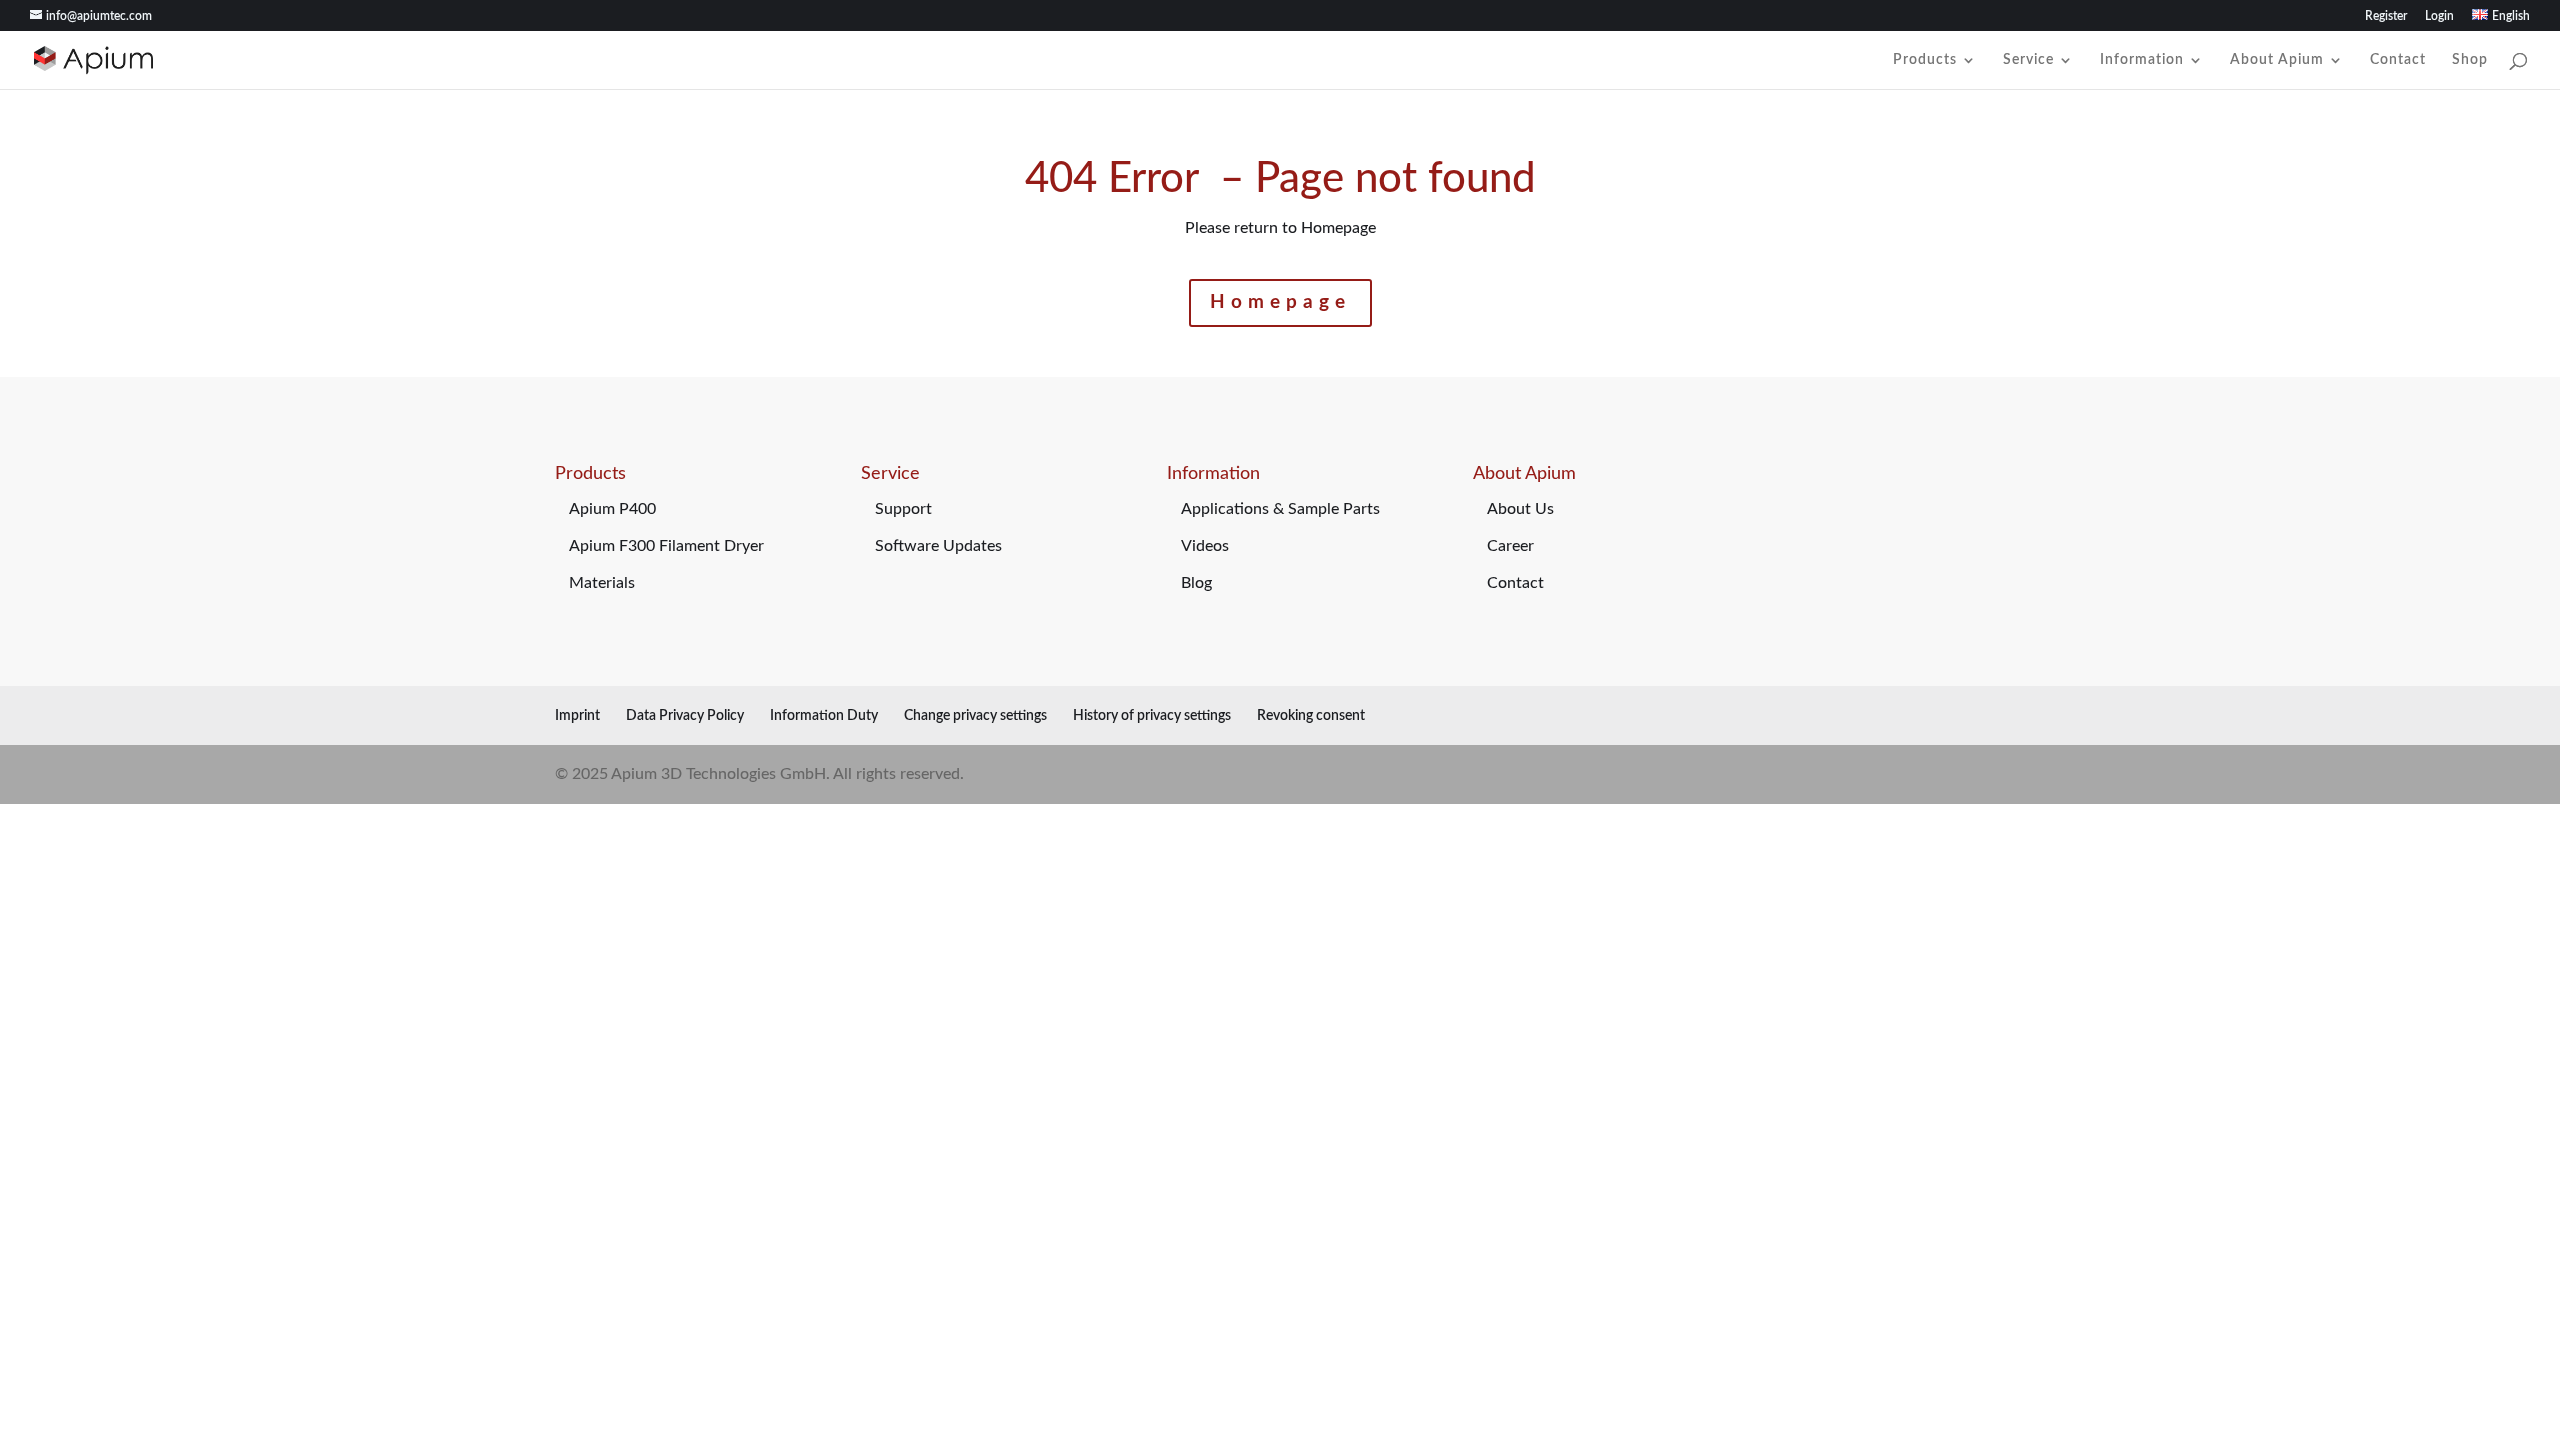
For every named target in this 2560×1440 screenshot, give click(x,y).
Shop (2470, 60)
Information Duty (824, 716)
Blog (1196, 583)
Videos (1205, 546)
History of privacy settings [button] (1152, 716)
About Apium (2277, 60)
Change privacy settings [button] (975, 716)
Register (2386, 16)
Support (903, 509)
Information (2142, 60)
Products (1925, 60)
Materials (602, 583)
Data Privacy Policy (685, 716)
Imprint (577, 716)
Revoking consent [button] (1311, 716)
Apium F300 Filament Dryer (666, 546)
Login (2439, 16)
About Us (1520, 509)
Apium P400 (612, 509)
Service (2028, 60)
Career (1510, 546)
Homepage (1280, 302)
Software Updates (938, 546)
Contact (2398, 60)
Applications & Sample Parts (1280, 509)
